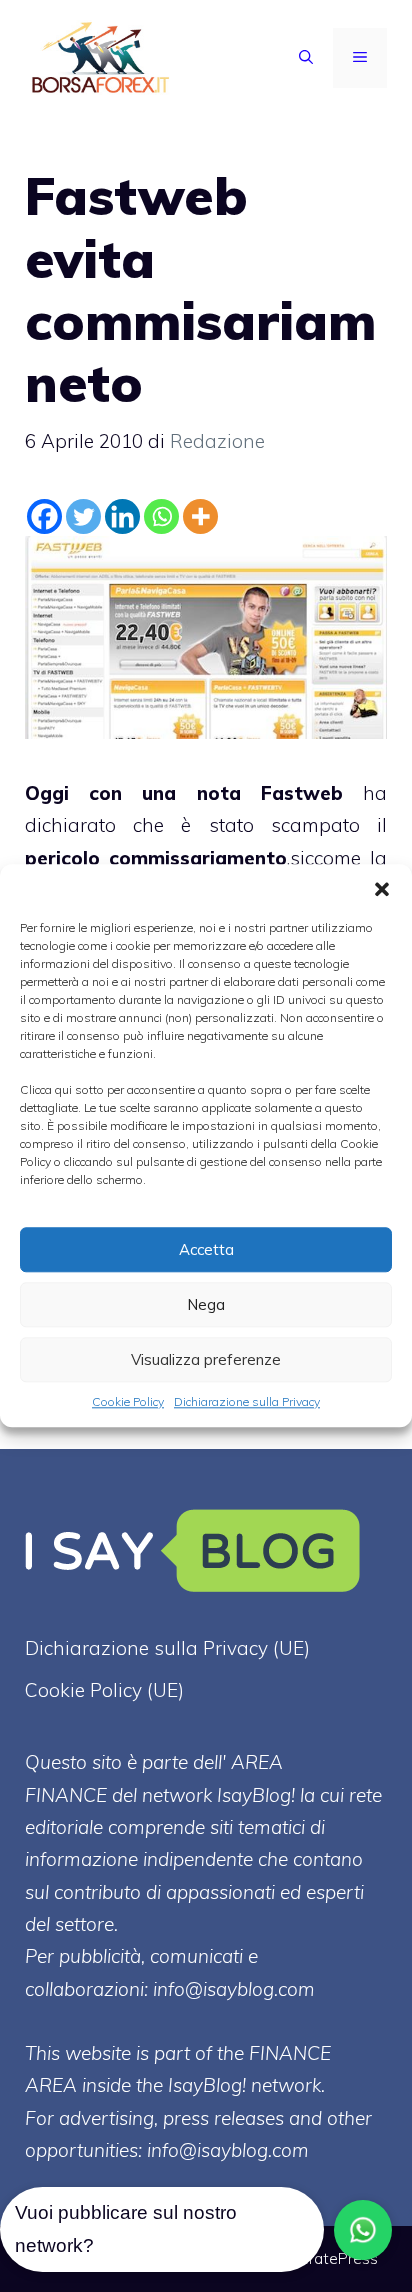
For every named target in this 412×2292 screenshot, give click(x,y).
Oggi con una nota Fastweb (184, 793)
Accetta (206, 1249)
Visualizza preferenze (206, 1359)
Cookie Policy (128, 1401)
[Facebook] (44, 516)
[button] (382, 889)
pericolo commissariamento (156, 858)
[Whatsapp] (161, 516)
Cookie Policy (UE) (104, 1690)
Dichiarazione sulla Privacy (247, 1401)
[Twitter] (83, 516)
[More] (200, 516)
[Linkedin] (122, 516)
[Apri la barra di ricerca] (306, 58)
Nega (206, 1304)
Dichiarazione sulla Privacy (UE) (167, 1648)
